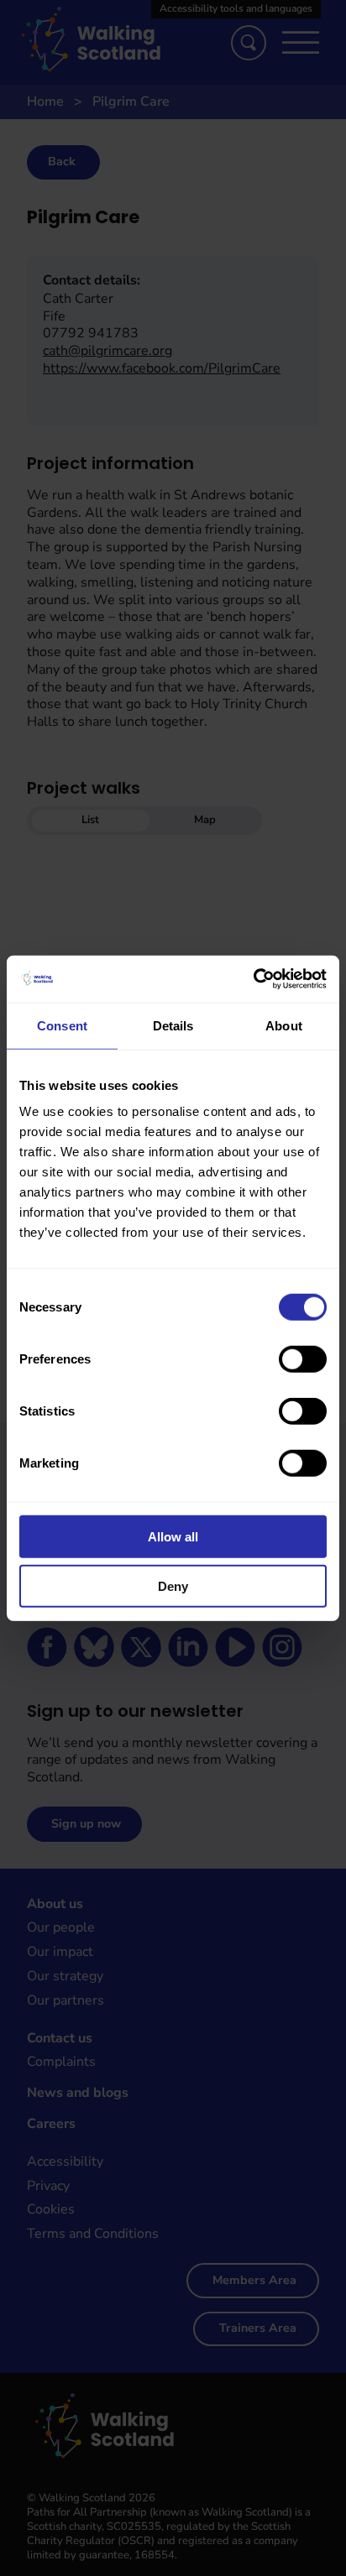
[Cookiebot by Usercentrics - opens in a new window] (253, 979)
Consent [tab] (62, 1025)
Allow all (173, 1537)
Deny (173, 1585)
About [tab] (284, 1025)
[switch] (303, 1359)
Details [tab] (173, 1025)
